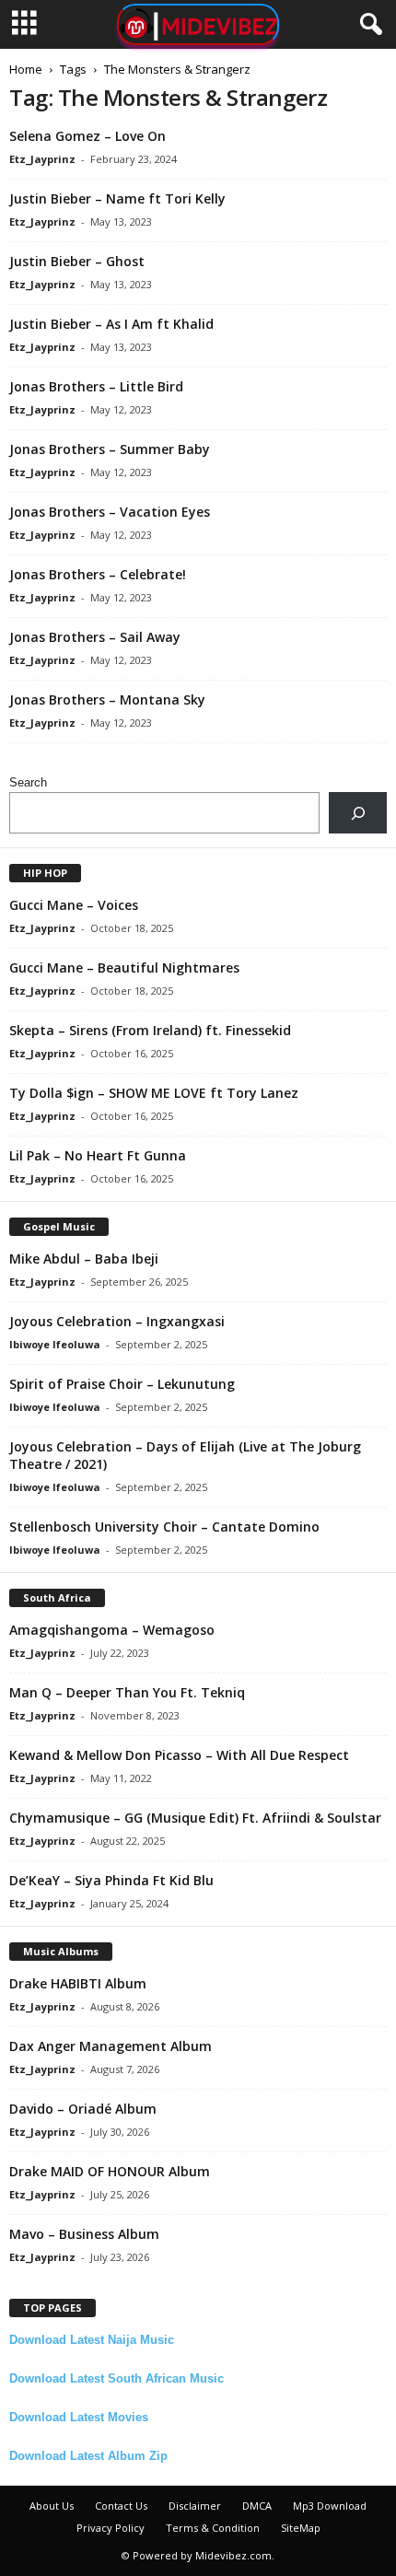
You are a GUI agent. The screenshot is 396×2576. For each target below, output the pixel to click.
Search (28, 782)
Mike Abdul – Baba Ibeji (84, 1259)
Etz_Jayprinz (42, 159)
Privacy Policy (111, 2528)
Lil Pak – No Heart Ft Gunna (98, 1155)
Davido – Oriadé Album (83, 2109)
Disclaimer (195, 2506)
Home (26, 69)
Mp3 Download (330, 2506)
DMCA (257, 2506)
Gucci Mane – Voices (74, 905)
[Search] (358, 813)
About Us (52, 2506)
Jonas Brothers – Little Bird (96, 386)
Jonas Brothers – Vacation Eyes (110, 512)
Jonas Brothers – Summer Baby (110, 449)
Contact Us (121, 2506)
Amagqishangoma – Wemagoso (112, 1630)
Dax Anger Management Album (111, 2046)
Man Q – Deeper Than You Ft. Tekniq (127, 1692)
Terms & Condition (213, 2528)
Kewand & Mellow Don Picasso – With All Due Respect (179, 1755)
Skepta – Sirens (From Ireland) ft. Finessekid (150, 1030)
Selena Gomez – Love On (87, 136)
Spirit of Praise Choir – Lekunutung (122, 1384)
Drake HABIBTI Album (78, 1983)
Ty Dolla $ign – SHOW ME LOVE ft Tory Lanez (154, 1093)
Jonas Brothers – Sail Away (95, 637)
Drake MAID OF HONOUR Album (110, 2171)
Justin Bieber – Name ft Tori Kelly (117, 198)
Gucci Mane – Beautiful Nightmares (124, 967)
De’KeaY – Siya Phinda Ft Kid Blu (111, 1880)
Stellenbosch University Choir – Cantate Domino (164, 1527)
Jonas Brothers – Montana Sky (107, 699)
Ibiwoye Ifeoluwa (55, 1344)
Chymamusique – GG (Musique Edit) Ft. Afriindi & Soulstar (195, 1818)
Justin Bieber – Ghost (77, 261)
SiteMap (301, 2528)
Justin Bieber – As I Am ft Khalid (111, 324)
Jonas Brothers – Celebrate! (98, 574)
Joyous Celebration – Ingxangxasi (117, 1321)
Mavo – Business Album (84, 2234)
